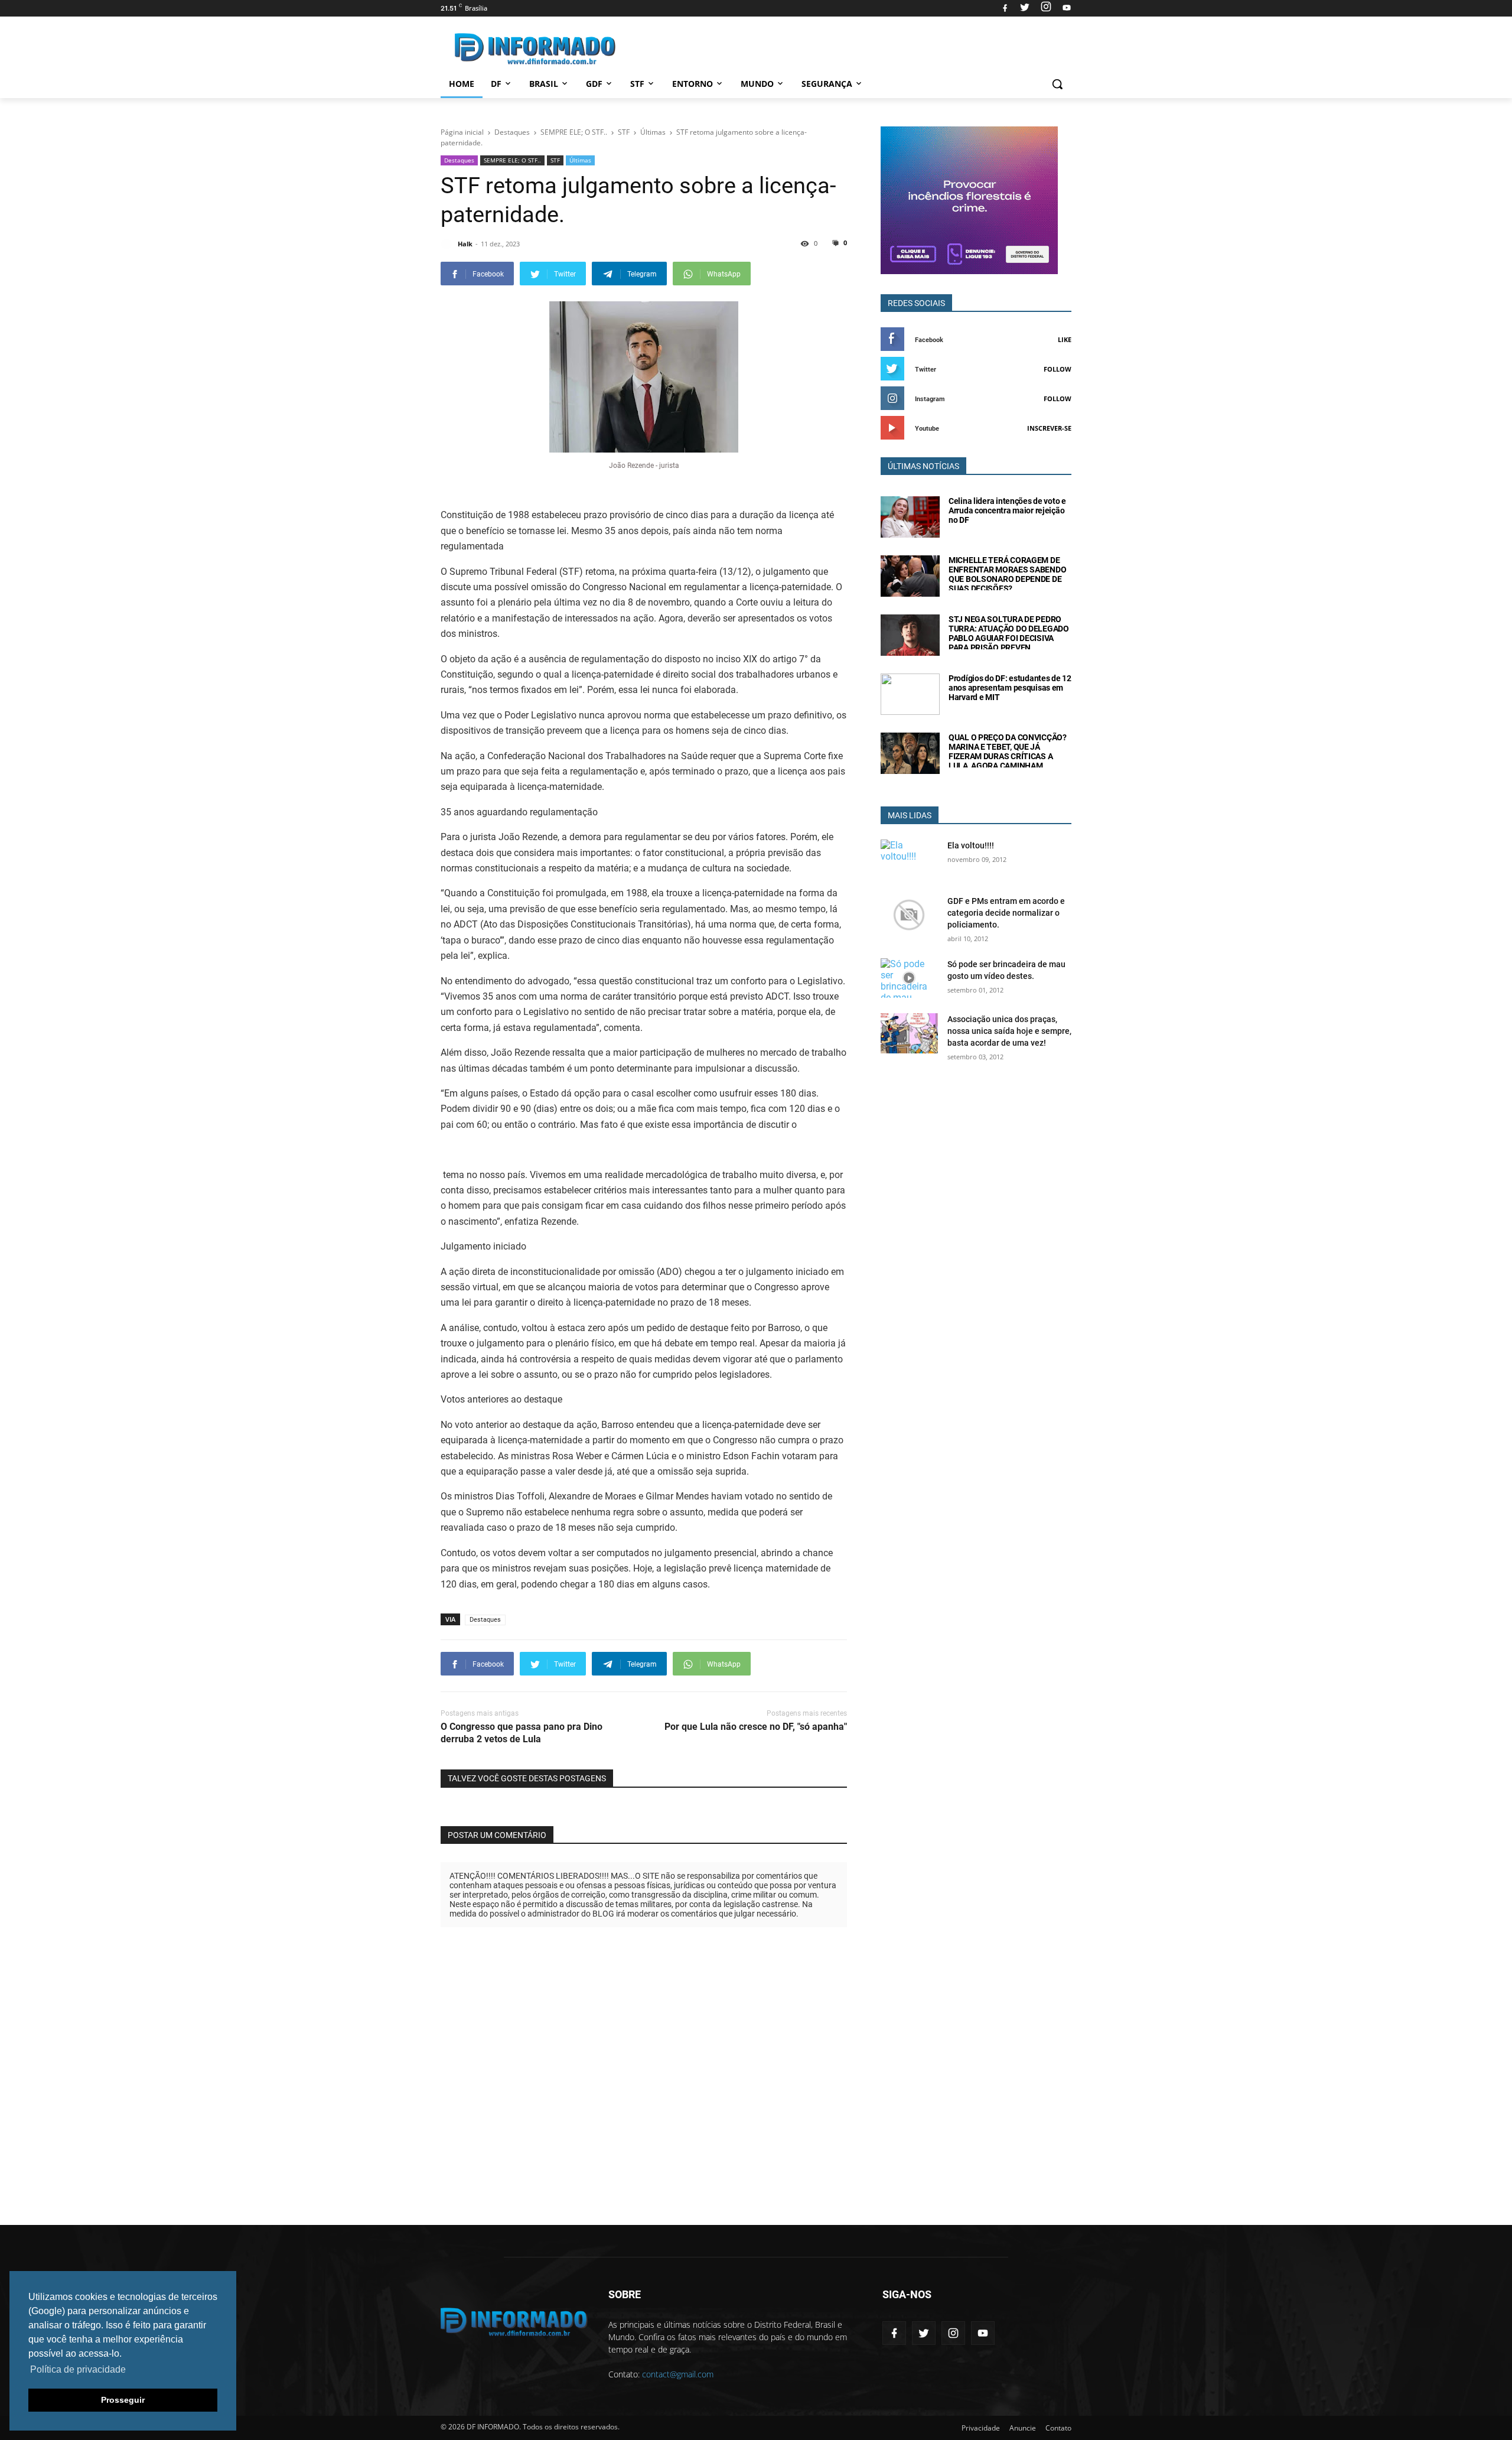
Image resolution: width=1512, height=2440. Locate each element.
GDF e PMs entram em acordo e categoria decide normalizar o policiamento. (1006, 913)
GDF (594, 84)
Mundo (757, 84)
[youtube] (1065, 8)
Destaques (459, 160)
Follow (1058, 369)
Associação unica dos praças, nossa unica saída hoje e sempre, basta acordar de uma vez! (1009, 1031)
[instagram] (1046, 8)
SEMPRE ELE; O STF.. (512, 160)
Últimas (580, 160)
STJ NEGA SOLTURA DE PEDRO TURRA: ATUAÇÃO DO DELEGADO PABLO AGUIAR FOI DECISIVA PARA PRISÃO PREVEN (1009, 633)
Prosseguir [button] (123, 2400)
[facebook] (1005, 8)
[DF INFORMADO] (535, 49)
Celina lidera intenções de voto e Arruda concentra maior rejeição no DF (1007, 510)
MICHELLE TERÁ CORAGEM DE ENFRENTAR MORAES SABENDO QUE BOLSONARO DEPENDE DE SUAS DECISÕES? (1007, 574)
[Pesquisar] (1057, 84)
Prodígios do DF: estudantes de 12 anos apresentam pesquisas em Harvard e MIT (1010, 688)
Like (1065, 339)
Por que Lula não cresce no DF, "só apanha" (756, 1727)
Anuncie (1023, 2428)
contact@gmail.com (678, 2374)
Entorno (693, 84)
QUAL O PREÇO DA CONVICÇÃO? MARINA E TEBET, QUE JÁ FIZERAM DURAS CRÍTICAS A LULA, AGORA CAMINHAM (1008, 751)
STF (637, 84)
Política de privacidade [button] (78, 2369)
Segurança (827, 84)
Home (462, 84)
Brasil (544, 84)
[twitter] (1025, 8)
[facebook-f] (894, 2333)
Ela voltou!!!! (971, 845)
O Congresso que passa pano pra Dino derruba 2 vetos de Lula (522, 1733)
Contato (1058, 2428)
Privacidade (981, 2428)
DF (496, 84)
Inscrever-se (1049, 428)
